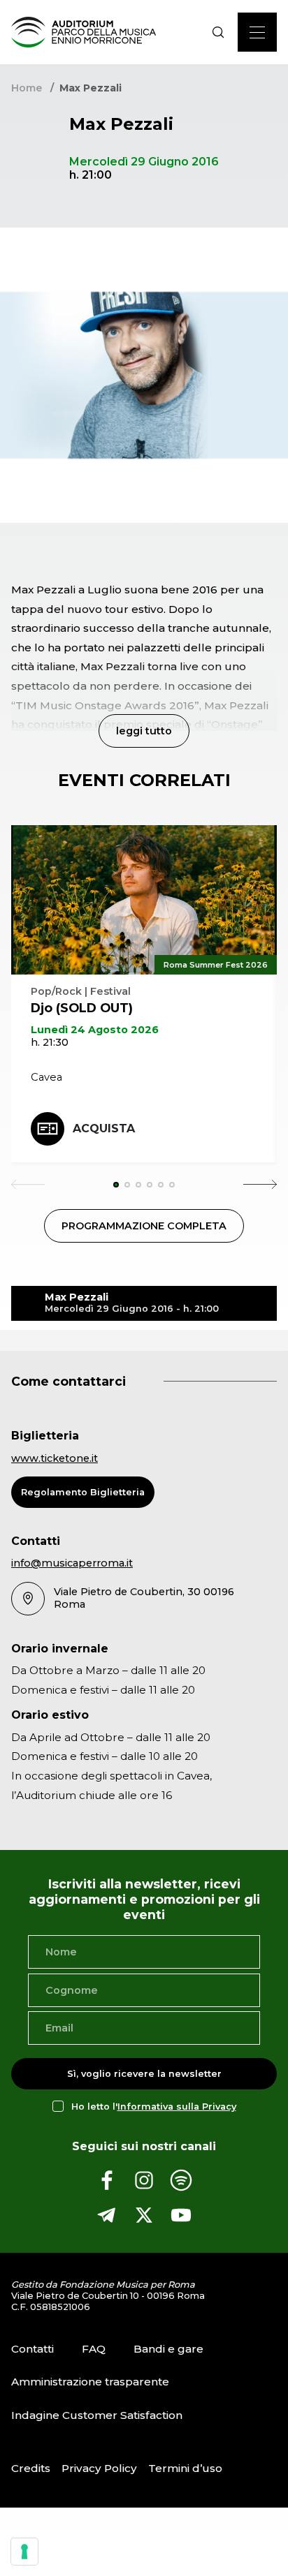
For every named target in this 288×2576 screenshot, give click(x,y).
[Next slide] (260, 1185)
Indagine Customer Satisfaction (97, 2415)
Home (27, 88)
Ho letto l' (154, 2107)
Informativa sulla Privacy (177, 2107)
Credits (31, 2468)
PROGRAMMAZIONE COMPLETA (144, 1226)
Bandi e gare (168, 2349)
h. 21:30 (50, 1042)
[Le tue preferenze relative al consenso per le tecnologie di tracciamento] (24, 2552)
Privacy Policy (99, 2468)
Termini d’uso (185, 2468)
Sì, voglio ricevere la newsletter (144, 2074)
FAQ (94, 2349)
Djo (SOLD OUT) (82, 1008)
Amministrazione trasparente (90, 2382)
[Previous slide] (28, 1185)
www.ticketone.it (55, 1458)
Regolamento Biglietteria (83, 1492)
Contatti (33, 2349)
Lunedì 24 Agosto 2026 (95, 1030)
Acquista (104, 1128)
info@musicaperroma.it (72, 1563)
